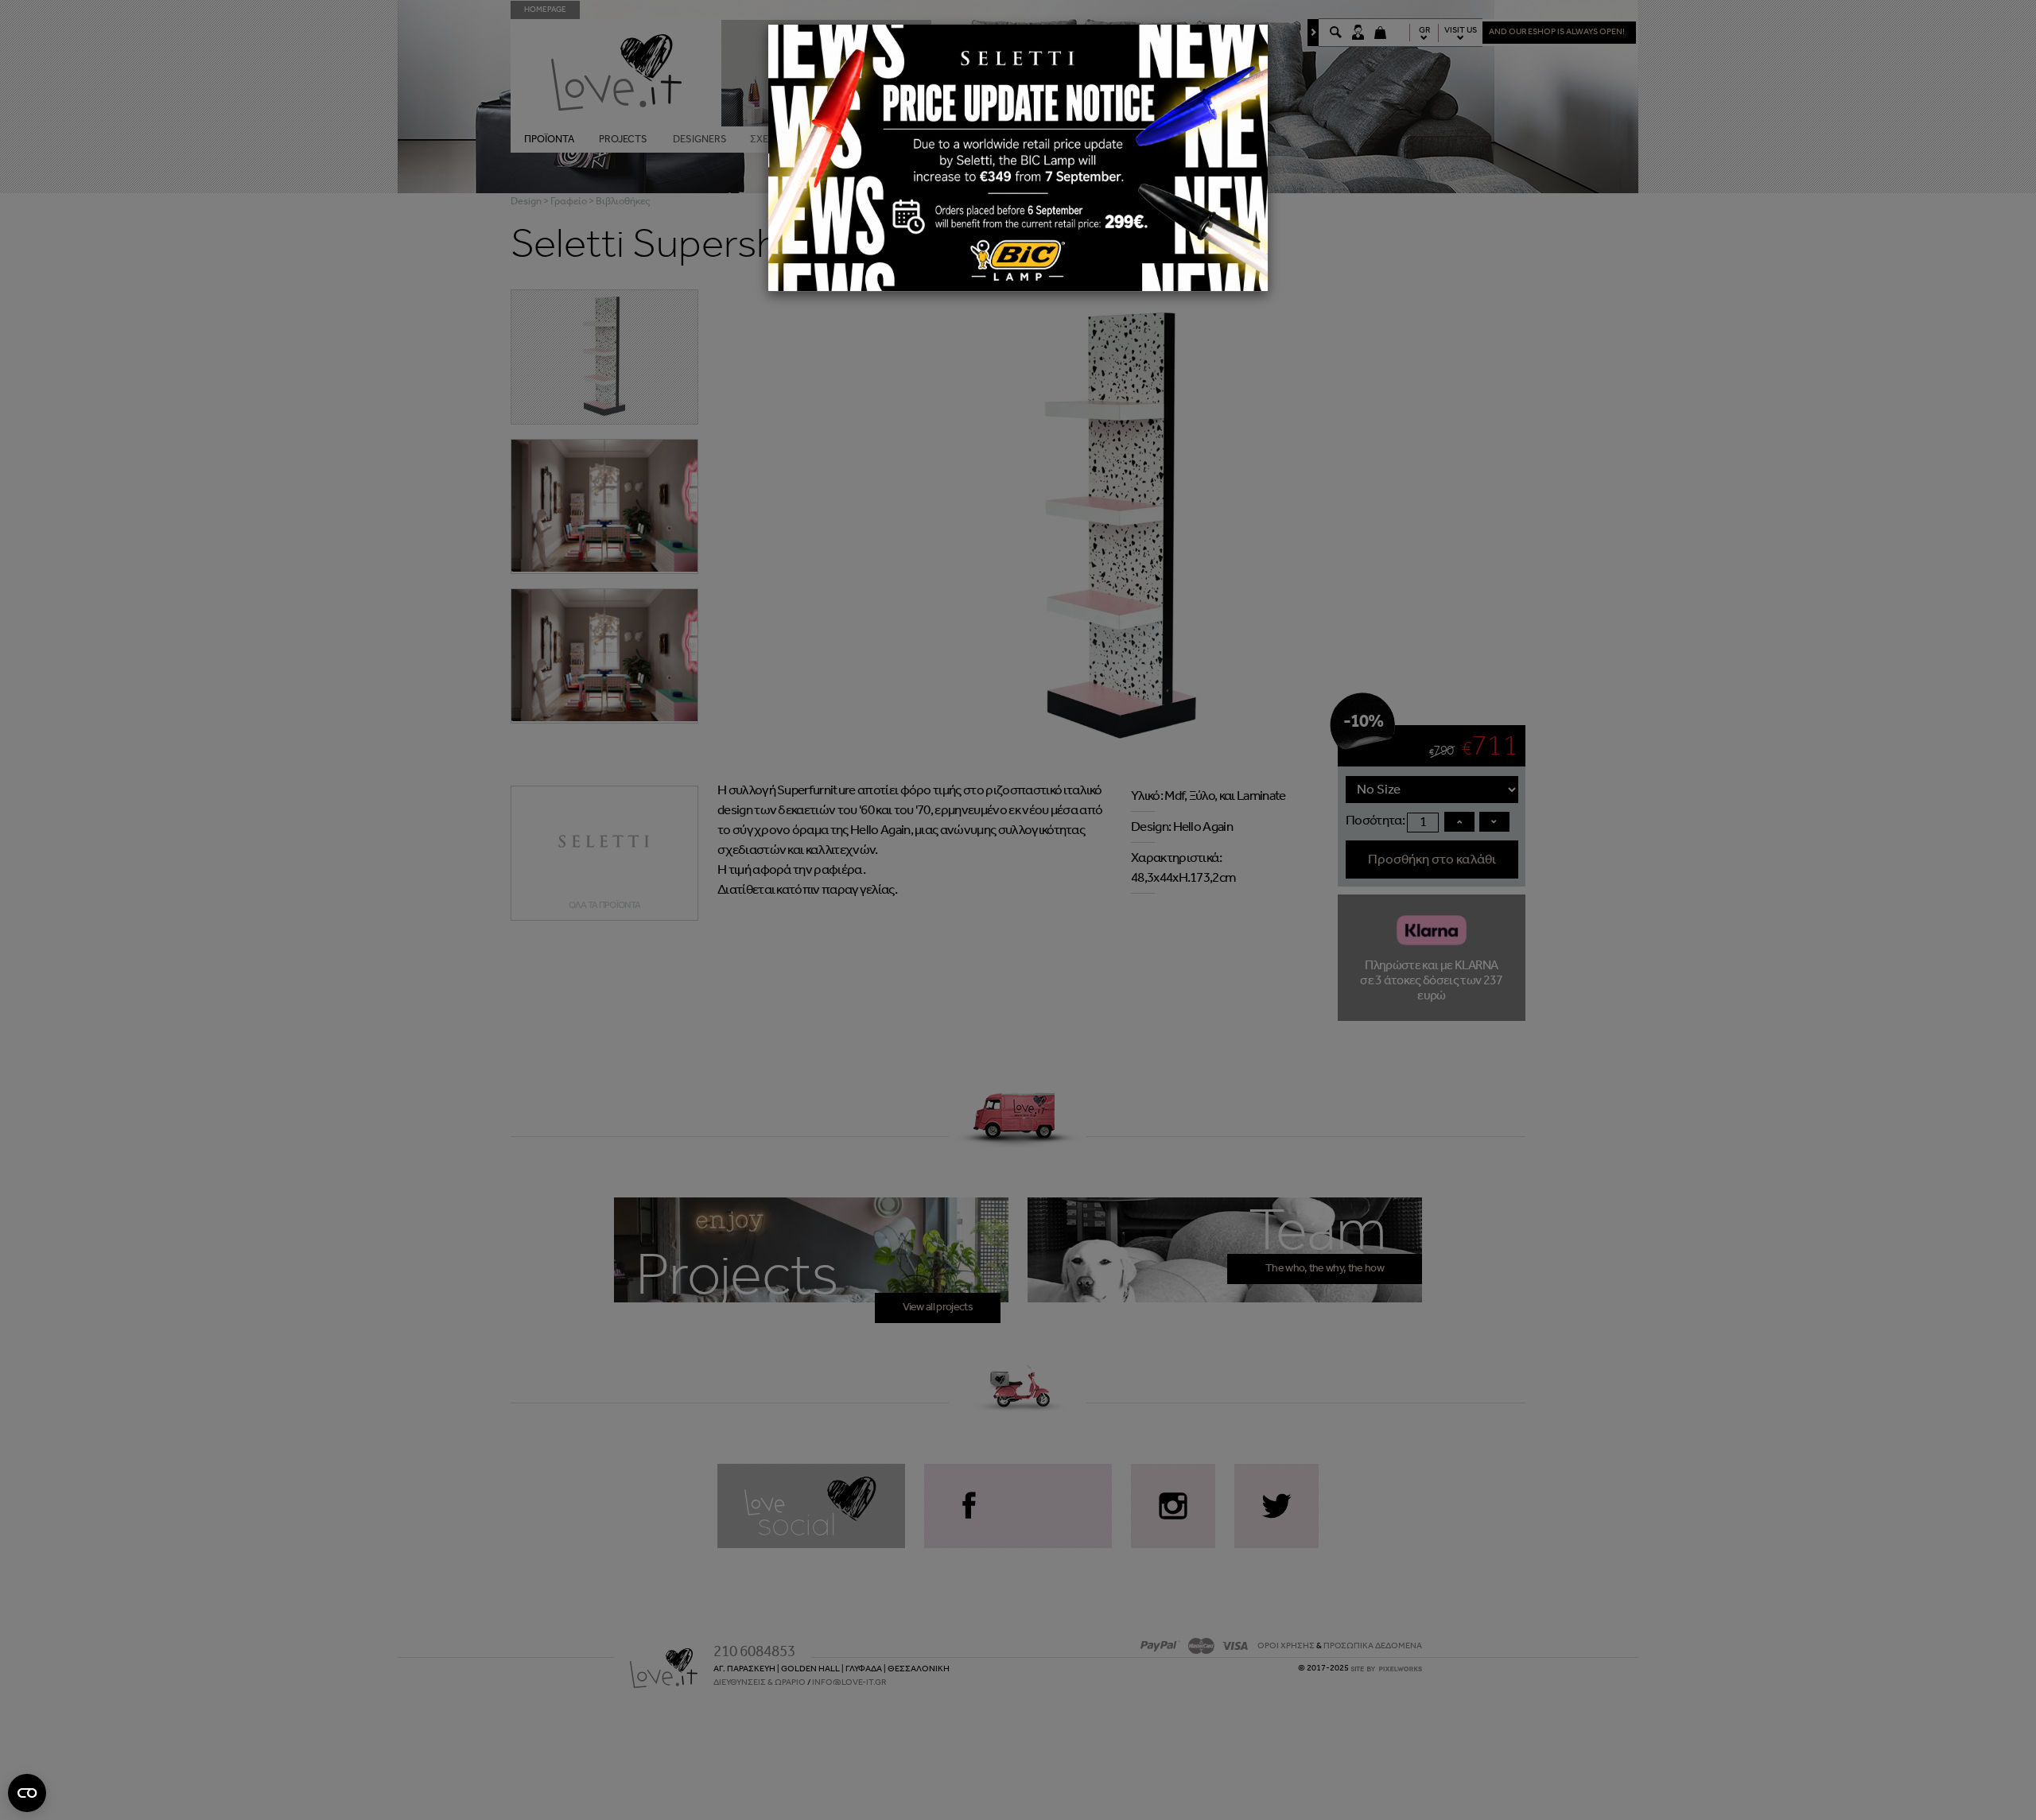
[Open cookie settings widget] (27, 1793)
